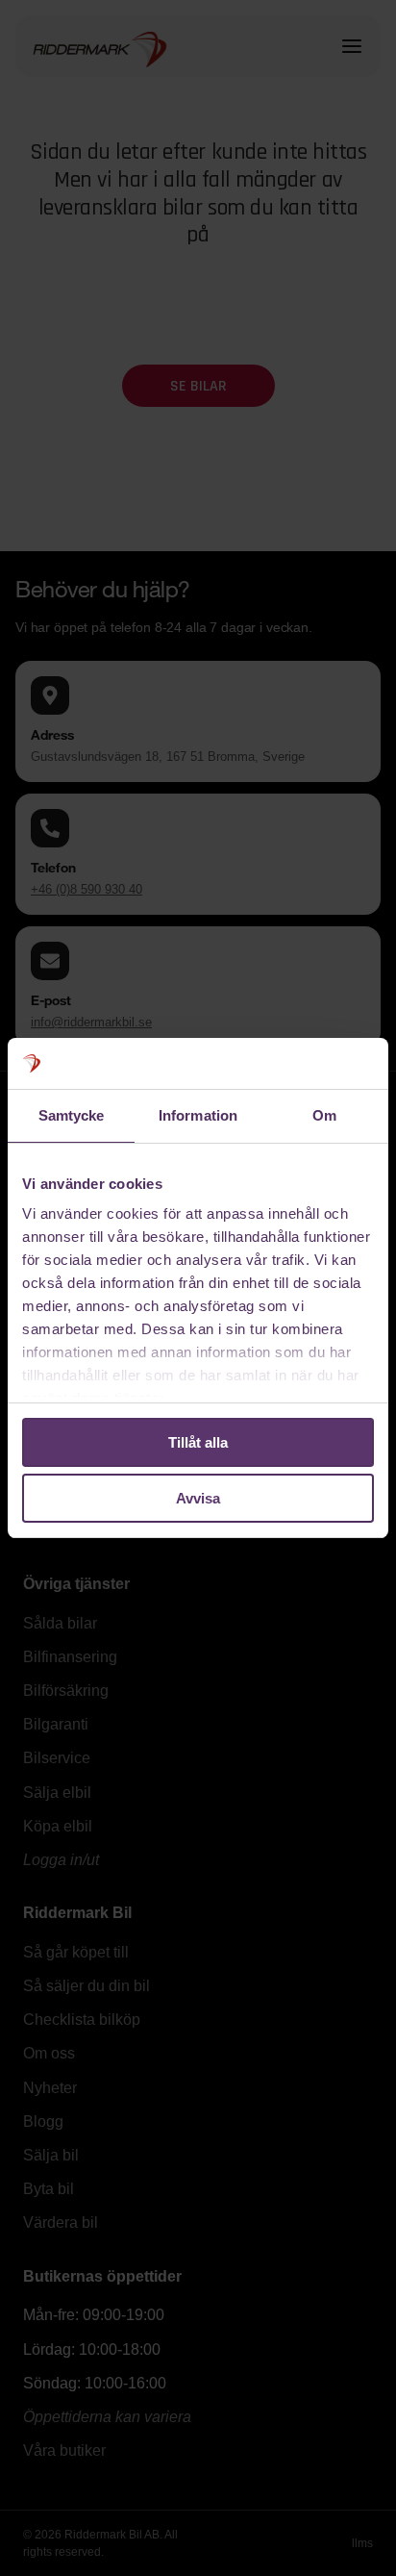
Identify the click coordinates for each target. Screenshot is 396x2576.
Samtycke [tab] (72, 1115)
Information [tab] (198, 1115)
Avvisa (198, 1498)
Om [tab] (324, 1115)
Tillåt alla (198, 1442)
